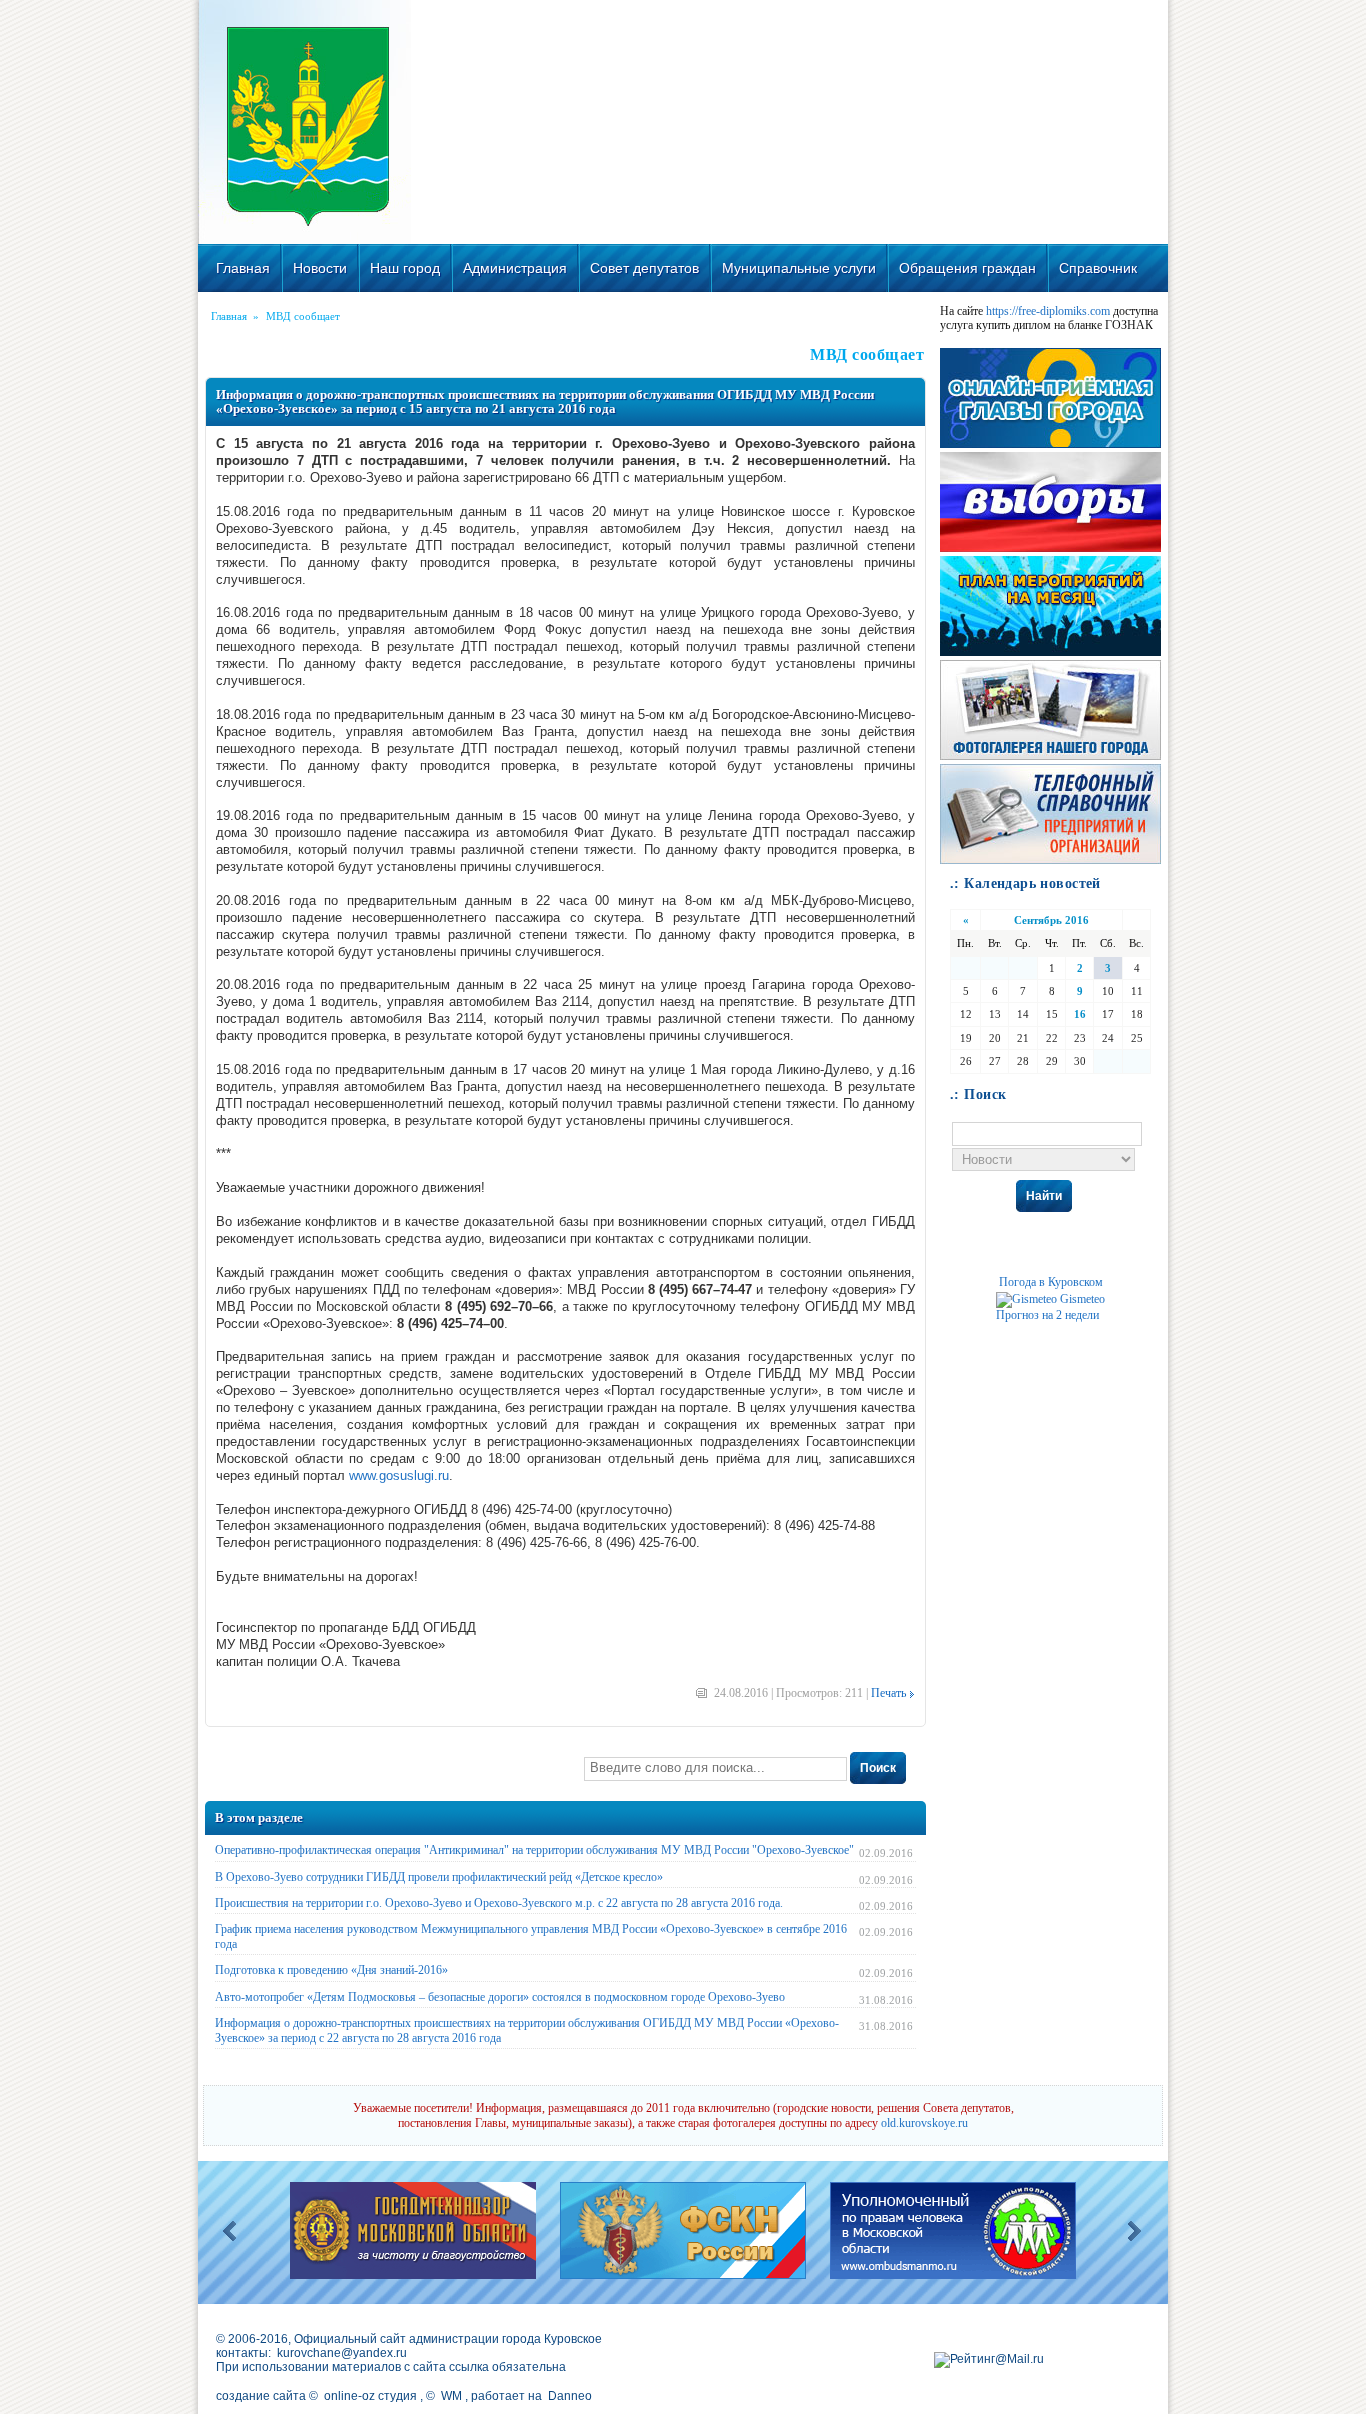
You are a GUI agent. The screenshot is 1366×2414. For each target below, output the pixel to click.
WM (451, 2396)
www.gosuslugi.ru (399, 1475)
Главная (243, 268)
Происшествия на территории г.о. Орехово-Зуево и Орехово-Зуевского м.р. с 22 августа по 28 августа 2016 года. (499, 1903)
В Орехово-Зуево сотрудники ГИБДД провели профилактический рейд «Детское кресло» (439, 1877)
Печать (888, 1693)
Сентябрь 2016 (1051, 920)
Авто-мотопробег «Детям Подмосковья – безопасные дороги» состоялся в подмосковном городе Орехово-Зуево (500, 1997)
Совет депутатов (644, 268)
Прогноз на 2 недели (1047, 1315)
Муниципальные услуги (799, 268)
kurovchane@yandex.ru (342, 2353)
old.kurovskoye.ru (924, 2123)
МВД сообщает (303, 316)
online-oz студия (370, 2396)
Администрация (515, 268)
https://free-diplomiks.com (1048, 311)
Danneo (570, 2396)
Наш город (405, 268)
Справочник (1098, 268)
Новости (320, 268)
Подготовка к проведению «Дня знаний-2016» (331, 1970)
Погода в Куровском (1051, 1282)
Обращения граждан (967, 268)
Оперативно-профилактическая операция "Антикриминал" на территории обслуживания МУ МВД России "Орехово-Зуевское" (534, 1850)
